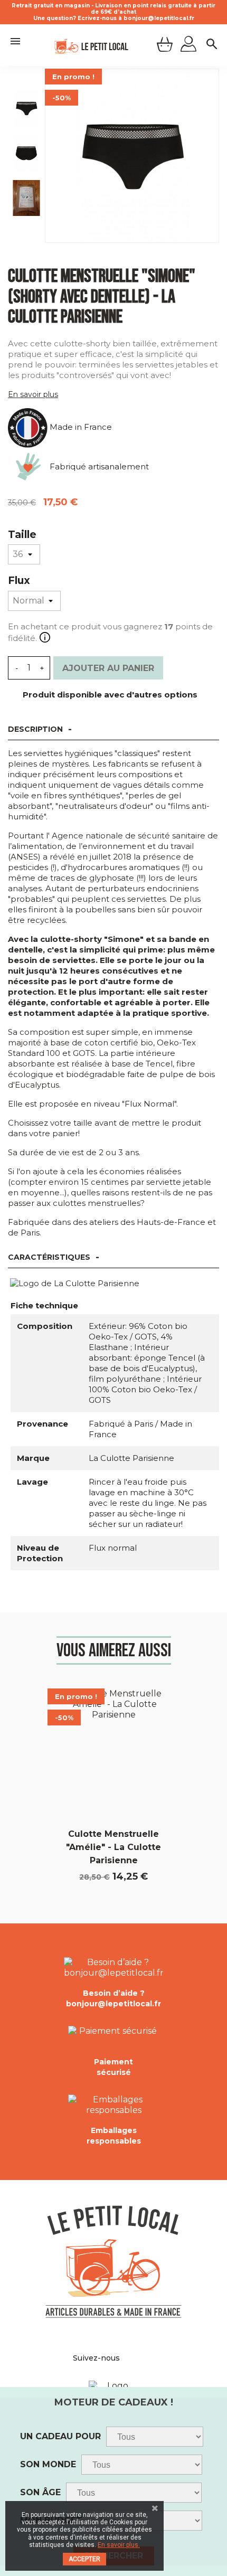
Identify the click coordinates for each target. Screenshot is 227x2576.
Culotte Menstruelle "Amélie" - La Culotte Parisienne (113, 1847)
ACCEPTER (84, 2559)
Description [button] (35, 729)
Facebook (126, 2358)
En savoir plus (33, 394)
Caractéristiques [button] (49, 1257)
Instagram (149, 2358)
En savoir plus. (119, 2545)
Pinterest (137, 2358)
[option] (26, 112)
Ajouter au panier (108, 668)
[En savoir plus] (44, 638)
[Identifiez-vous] (188, 45)
